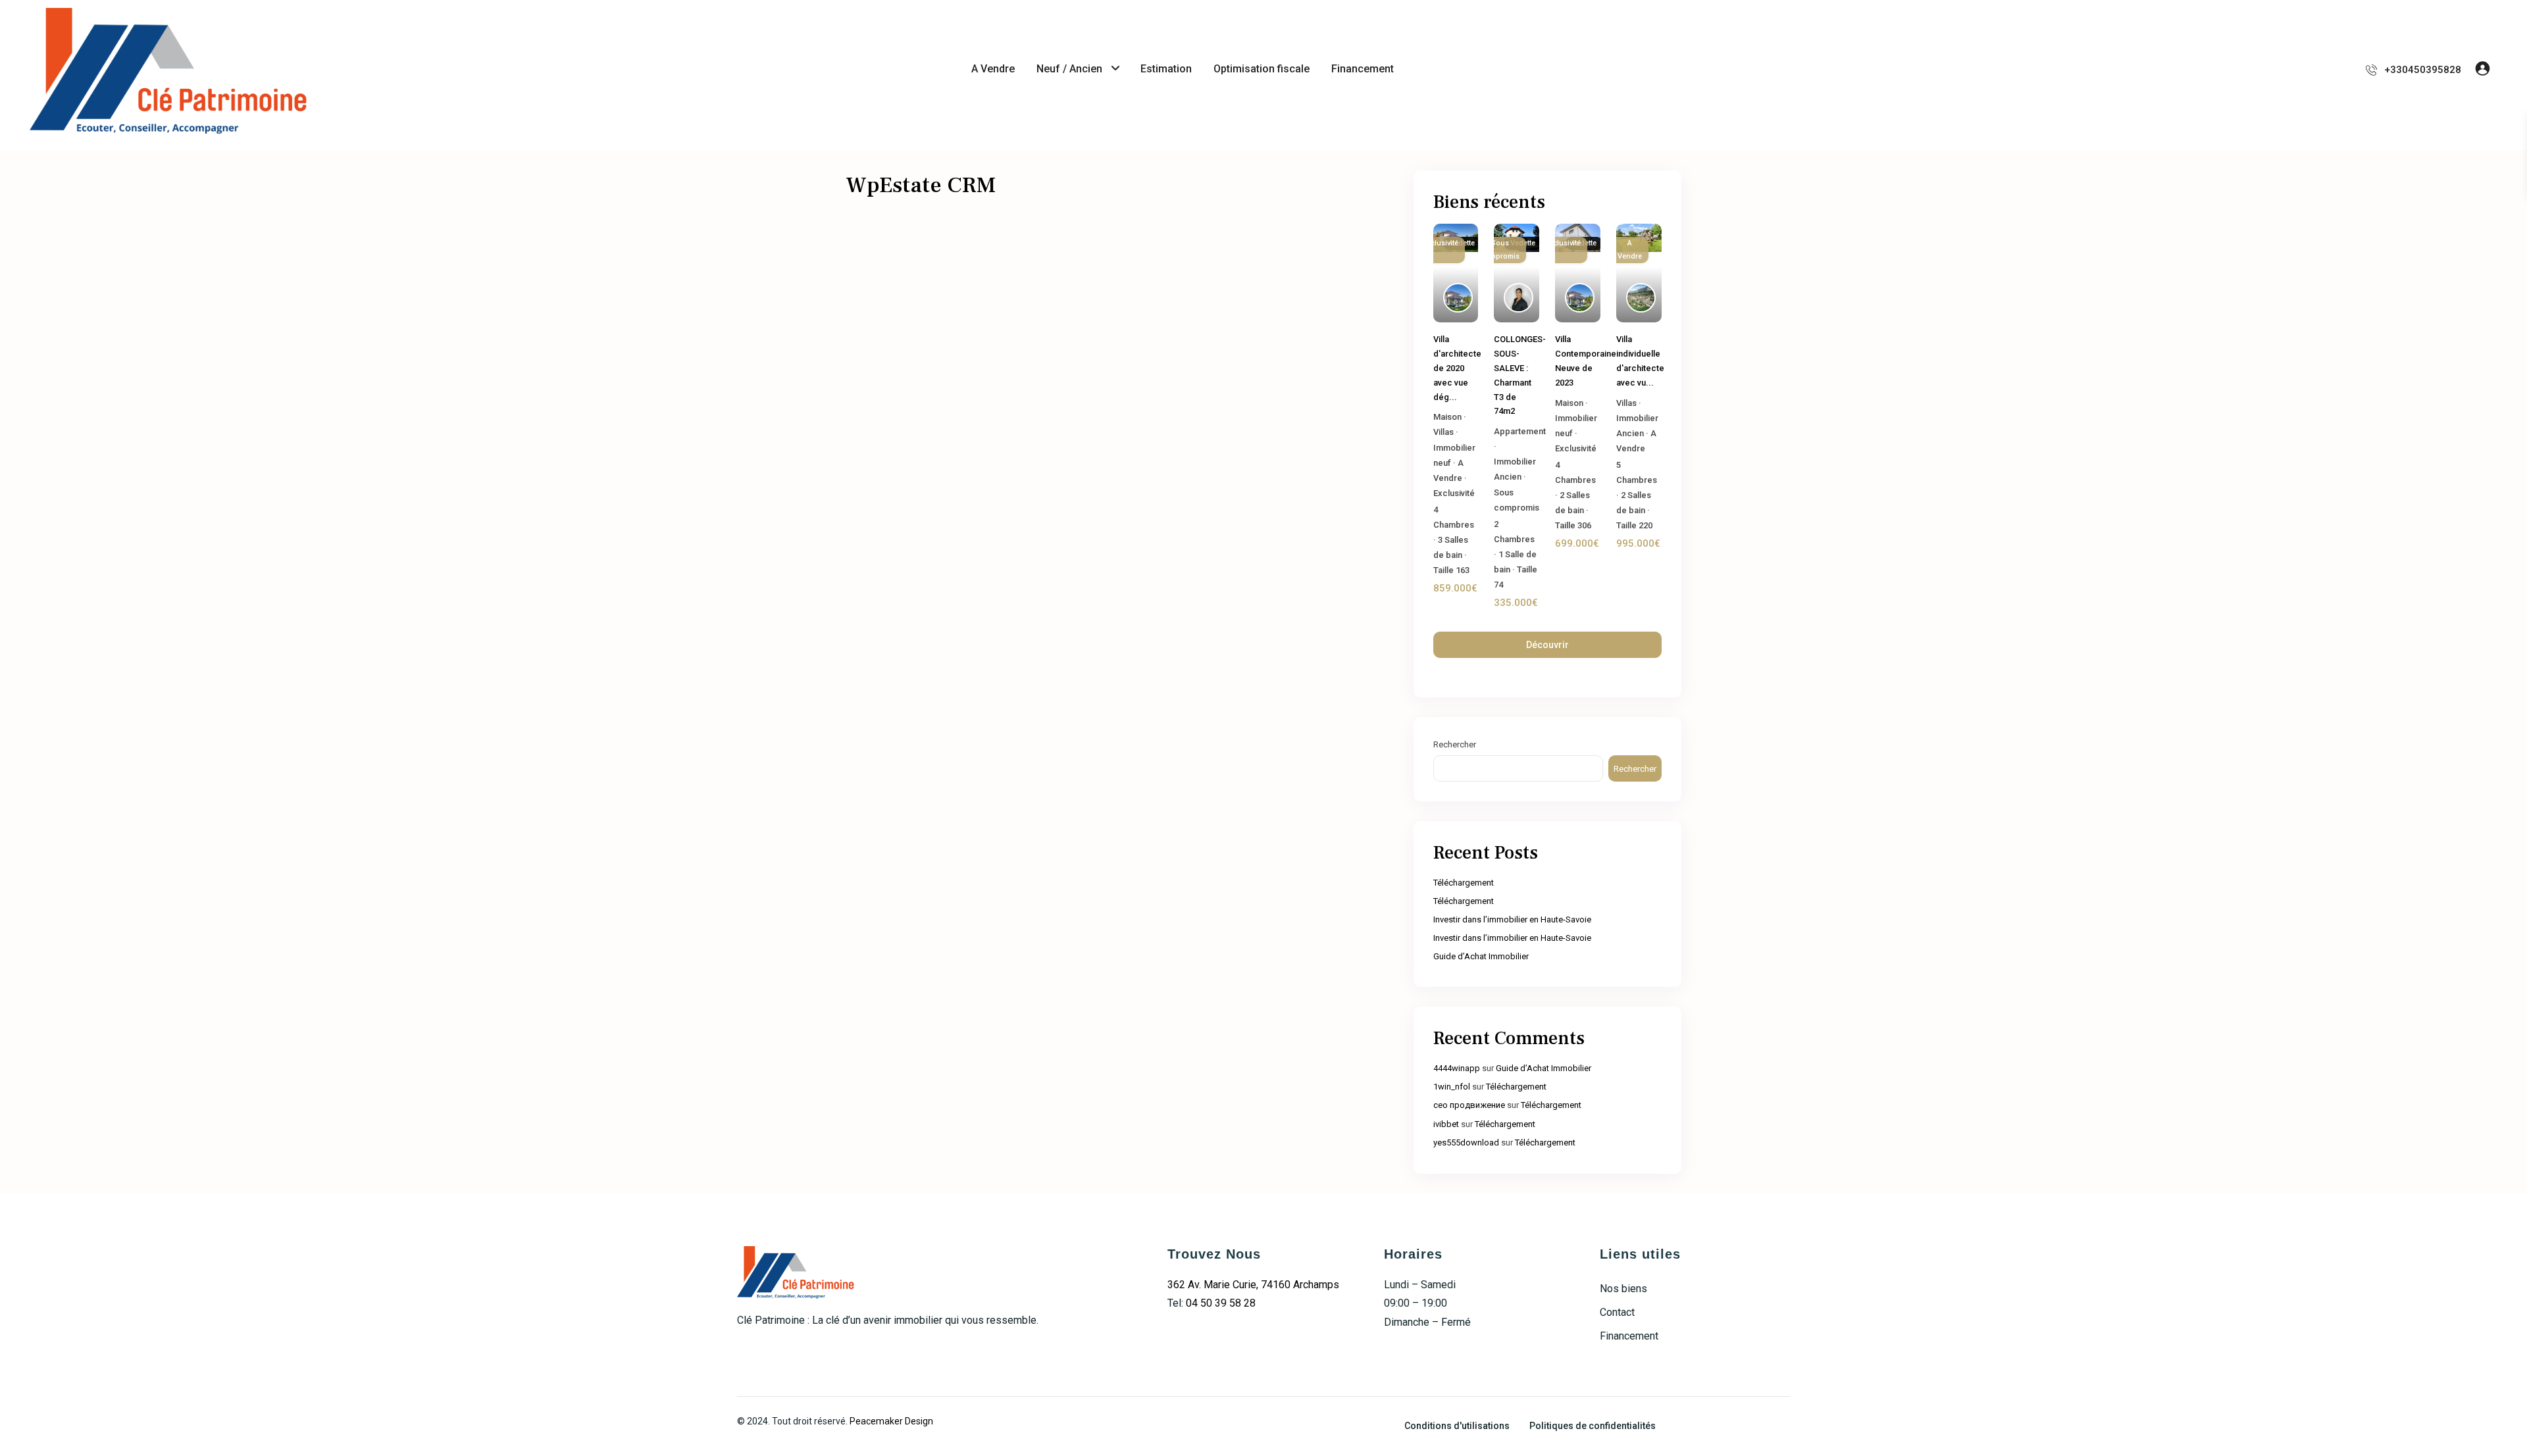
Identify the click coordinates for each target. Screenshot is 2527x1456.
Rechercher (1455, 744)
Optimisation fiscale (1262, 69)
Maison (1447, 417)
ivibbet (1446, 1124)
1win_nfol (1452, 1087)
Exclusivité (1454, 493)
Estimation (1166, 69)
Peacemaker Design (891, 1421)
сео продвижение (1469, 1105)
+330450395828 (2423, 70)
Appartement (1520, 431)
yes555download (1466, 1142)
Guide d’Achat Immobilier (1481, 956)
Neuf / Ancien (1069, 69)
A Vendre (993, 69)
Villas (1443, 432)
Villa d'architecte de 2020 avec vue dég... (1457, 368)
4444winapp (1457, 1068)
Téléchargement (1464, 883)
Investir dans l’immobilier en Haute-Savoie (1512, 919)
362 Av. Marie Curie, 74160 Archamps (1253, 1285)
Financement (1363, 69)
